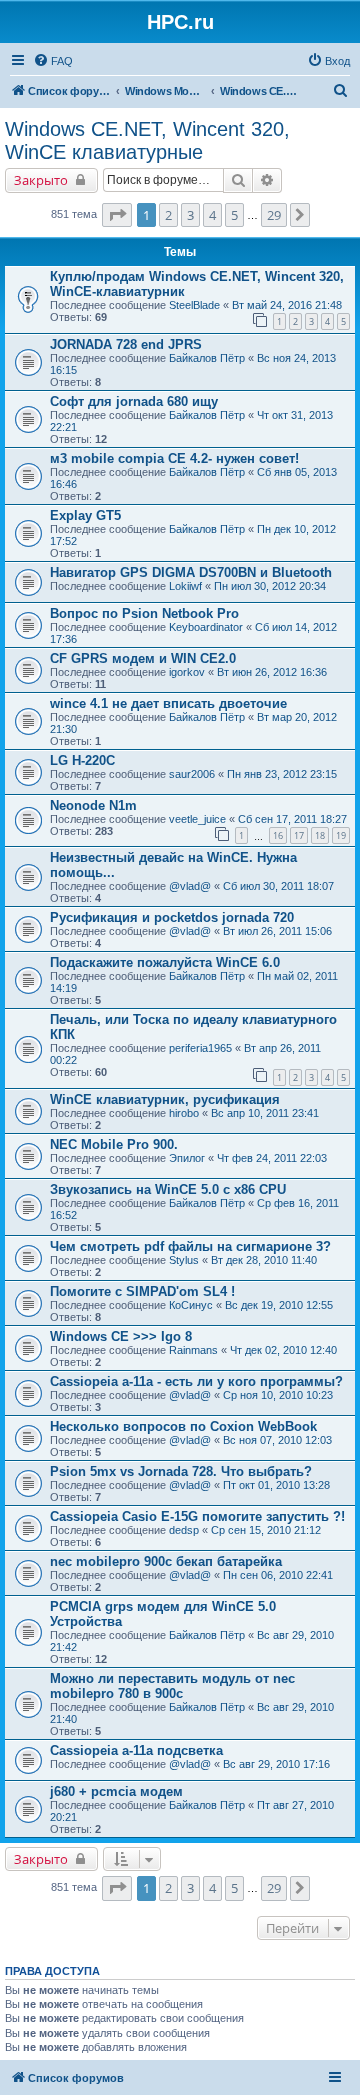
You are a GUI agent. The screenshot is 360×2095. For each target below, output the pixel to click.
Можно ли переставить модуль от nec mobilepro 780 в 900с (172, 1686)
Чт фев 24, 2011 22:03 (272, 1158)
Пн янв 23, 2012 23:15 (282, 774)
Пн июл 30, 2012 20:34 (270, 586)
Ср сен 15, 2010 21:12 (266, 1530)
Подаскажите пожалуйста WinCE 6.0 (165, 962)
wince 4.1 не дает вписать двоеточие (168, 703)
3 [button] (190, 215)
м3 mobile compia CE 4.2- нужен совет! (174, 458)
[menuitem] (53, 61)
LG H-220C (82, 760)
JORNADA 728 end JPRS (126, 344)
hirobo (184, 1113)
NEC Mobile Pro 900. (114, 1144)
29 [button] (274, 215)
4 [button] (212, 215)
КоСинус (191, 1305)
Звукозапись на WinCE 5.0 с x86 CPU (168, 1189)
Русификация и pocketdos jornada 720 (172, 917)
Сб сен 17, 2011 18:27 (292, 819)
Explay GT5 (85, 515)
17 (299, 835)
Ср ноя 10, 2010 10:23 (278, 1395)
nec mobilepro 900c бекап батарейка (166, 1561)
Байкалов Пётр (207, 358)
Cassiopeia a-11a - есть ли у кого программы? (196, 1381)
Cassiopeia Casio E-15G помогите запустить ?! (197, 1516)
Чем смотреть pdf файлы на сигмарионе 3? (190, 1246)
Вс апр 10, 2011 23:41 (265, 1113)
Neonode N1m (93, 805)
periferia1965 (200, 1048)
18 (320, 835)
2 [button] (168, 215)
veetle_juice (197, 819)
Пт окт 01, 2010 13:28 (276, 1485)
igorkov (187, 672)
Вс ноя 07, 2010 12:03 (277, 1440)
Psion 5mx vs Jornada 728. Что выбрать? (181, 1471)
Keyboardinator (206, 627)
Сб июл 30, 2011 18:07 (278, 886)
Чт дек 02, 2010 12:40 (283, 1350)
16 (278, 835)
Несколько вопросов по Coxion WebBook (183, 1426)
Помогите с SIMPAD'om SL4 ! (142, 1291)
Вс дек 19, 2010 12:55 (279, 1305)
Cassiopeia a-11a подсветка (136, 1750)
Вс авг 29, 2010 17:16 (276, 1764)
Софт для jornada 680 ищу (134, 401)
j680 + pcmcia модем (116, 1791)
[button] (117, 215)
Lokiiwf (185, 586)
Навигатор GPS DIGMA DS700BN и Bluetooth (191, 572)
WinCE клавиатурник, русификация (165, 1099)
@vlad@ (190, 886)
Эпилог (187, 1158)
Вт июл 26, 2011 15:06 (277, 931)
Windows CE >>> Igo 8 (121, 1336)
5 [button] (234, 215)
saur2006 (192, 774)
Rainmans (193, 1350)
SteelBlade (194, 305)
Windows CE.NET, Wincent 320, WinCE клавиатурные (147, 140)
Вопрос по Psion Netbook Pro (144, 613)
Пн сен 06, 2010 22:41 (278, 1575)
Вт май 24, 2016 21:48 (287, 305)
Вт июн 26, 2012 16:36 (272, 672)
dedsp (184, 1530)
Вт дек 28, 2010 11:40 (264, 1260)
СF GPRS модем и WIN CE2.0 (143, 658)
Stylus (184, 1260)
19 (341, 835)
